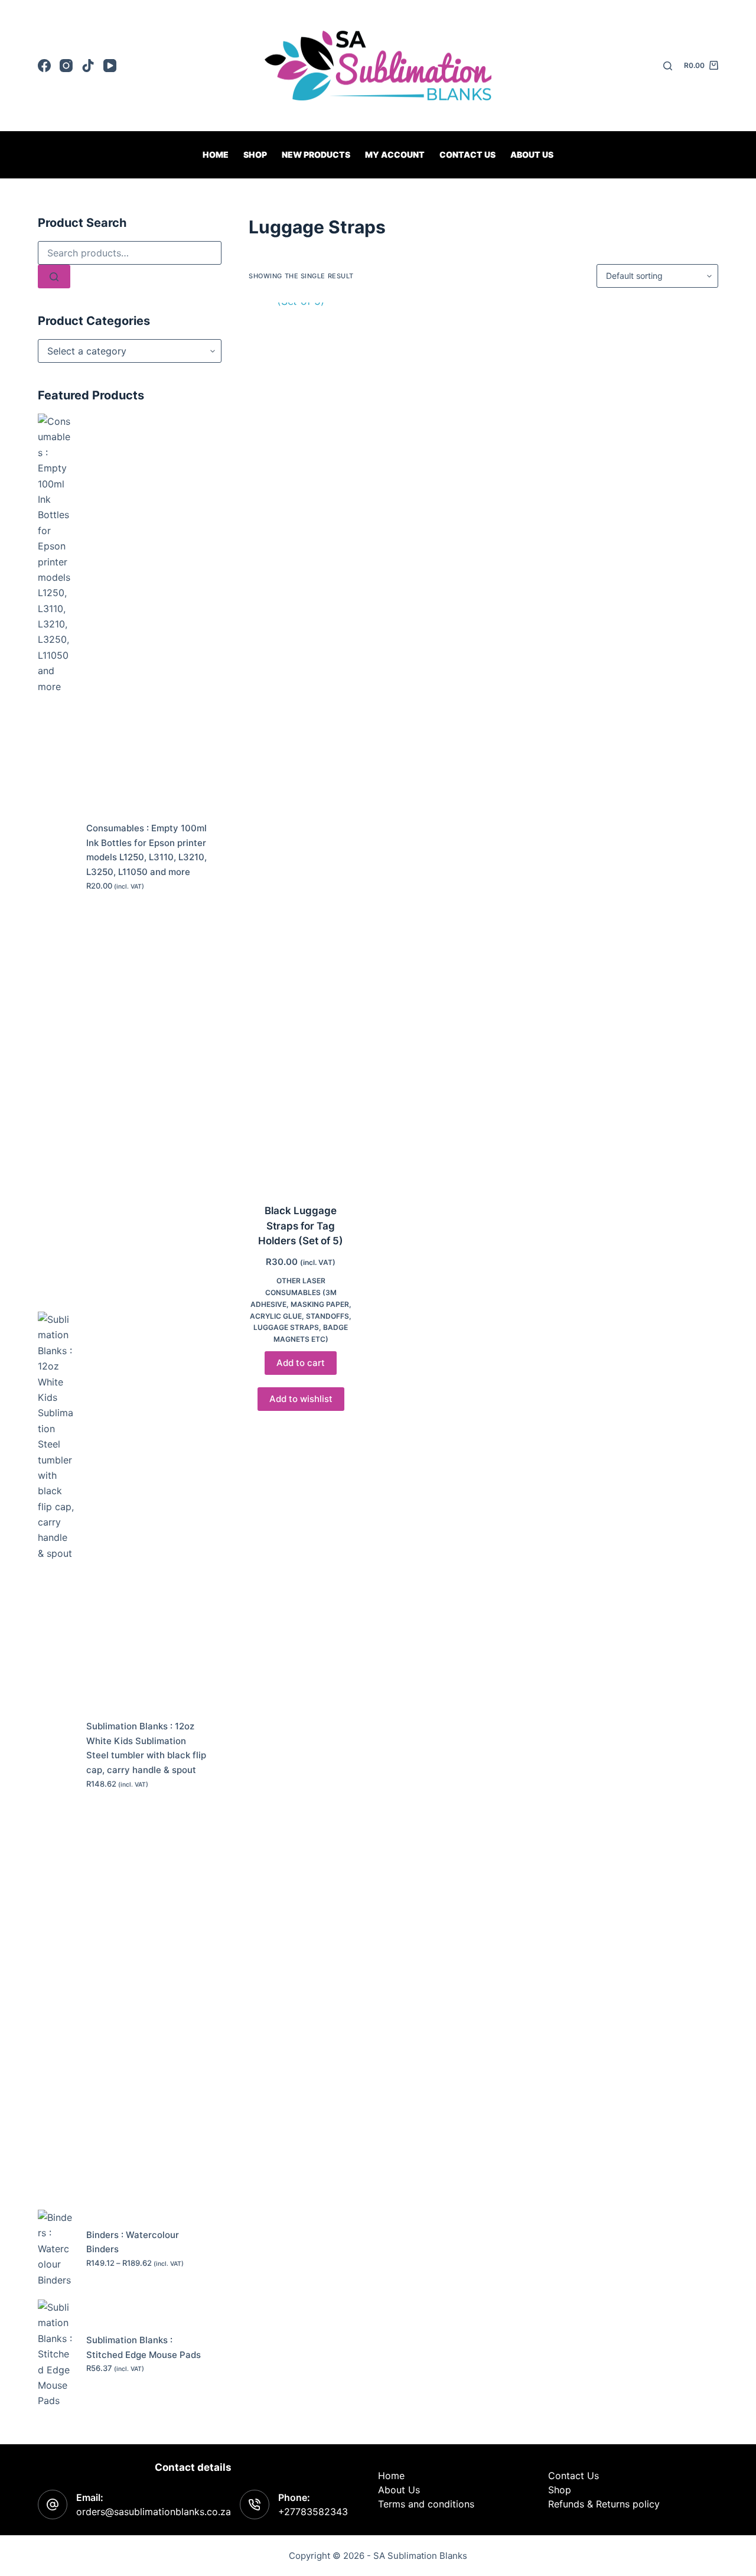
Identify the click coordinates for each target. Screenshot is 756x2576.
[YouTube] (110, 66)
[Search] (668, 66)
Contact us (467, 155)
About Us (532, 155)
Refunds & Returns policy (604, 2504)
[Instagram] (66, 66)
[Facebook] (44, 66)
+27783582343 (313, 2512)
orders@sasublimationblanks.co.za (154, 2512)
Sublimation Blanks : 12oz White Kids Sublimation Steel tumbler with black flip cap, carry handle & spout (146, 1748)
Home (216, 155)
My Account (395, 155)
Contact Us (573, 2476)
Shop (255, 155)
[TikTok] (88, 66)
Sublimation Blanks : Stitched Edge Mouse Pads (144, 2347)
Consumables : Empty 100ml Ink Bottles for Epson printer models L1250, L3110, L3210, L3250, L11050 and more (146, 850)
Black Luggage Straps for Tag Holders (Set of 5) (301, 1226)
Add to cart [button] (301, 1363)
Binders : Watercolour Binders (133, 2242)
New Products (316, 155)
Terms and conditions (426, 2504)
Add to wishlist (301, 1399)
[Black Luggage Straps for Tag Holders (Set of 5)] (301, 746)
